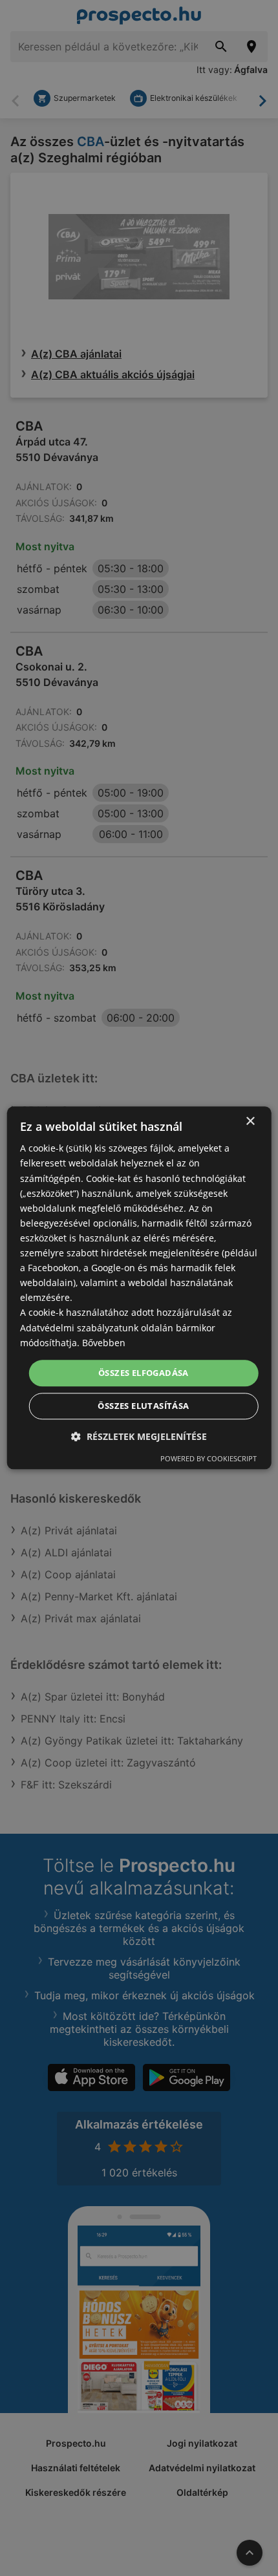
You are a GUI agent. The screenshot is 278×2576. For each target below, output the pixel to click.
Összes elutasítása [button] (143, 1406)
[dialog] (139, 1288)
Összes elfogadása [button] (144, 1373)
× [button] (250, 1122)
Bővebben (104, 1343)
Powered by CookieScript (208, 1459)
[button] (139, 1437)
